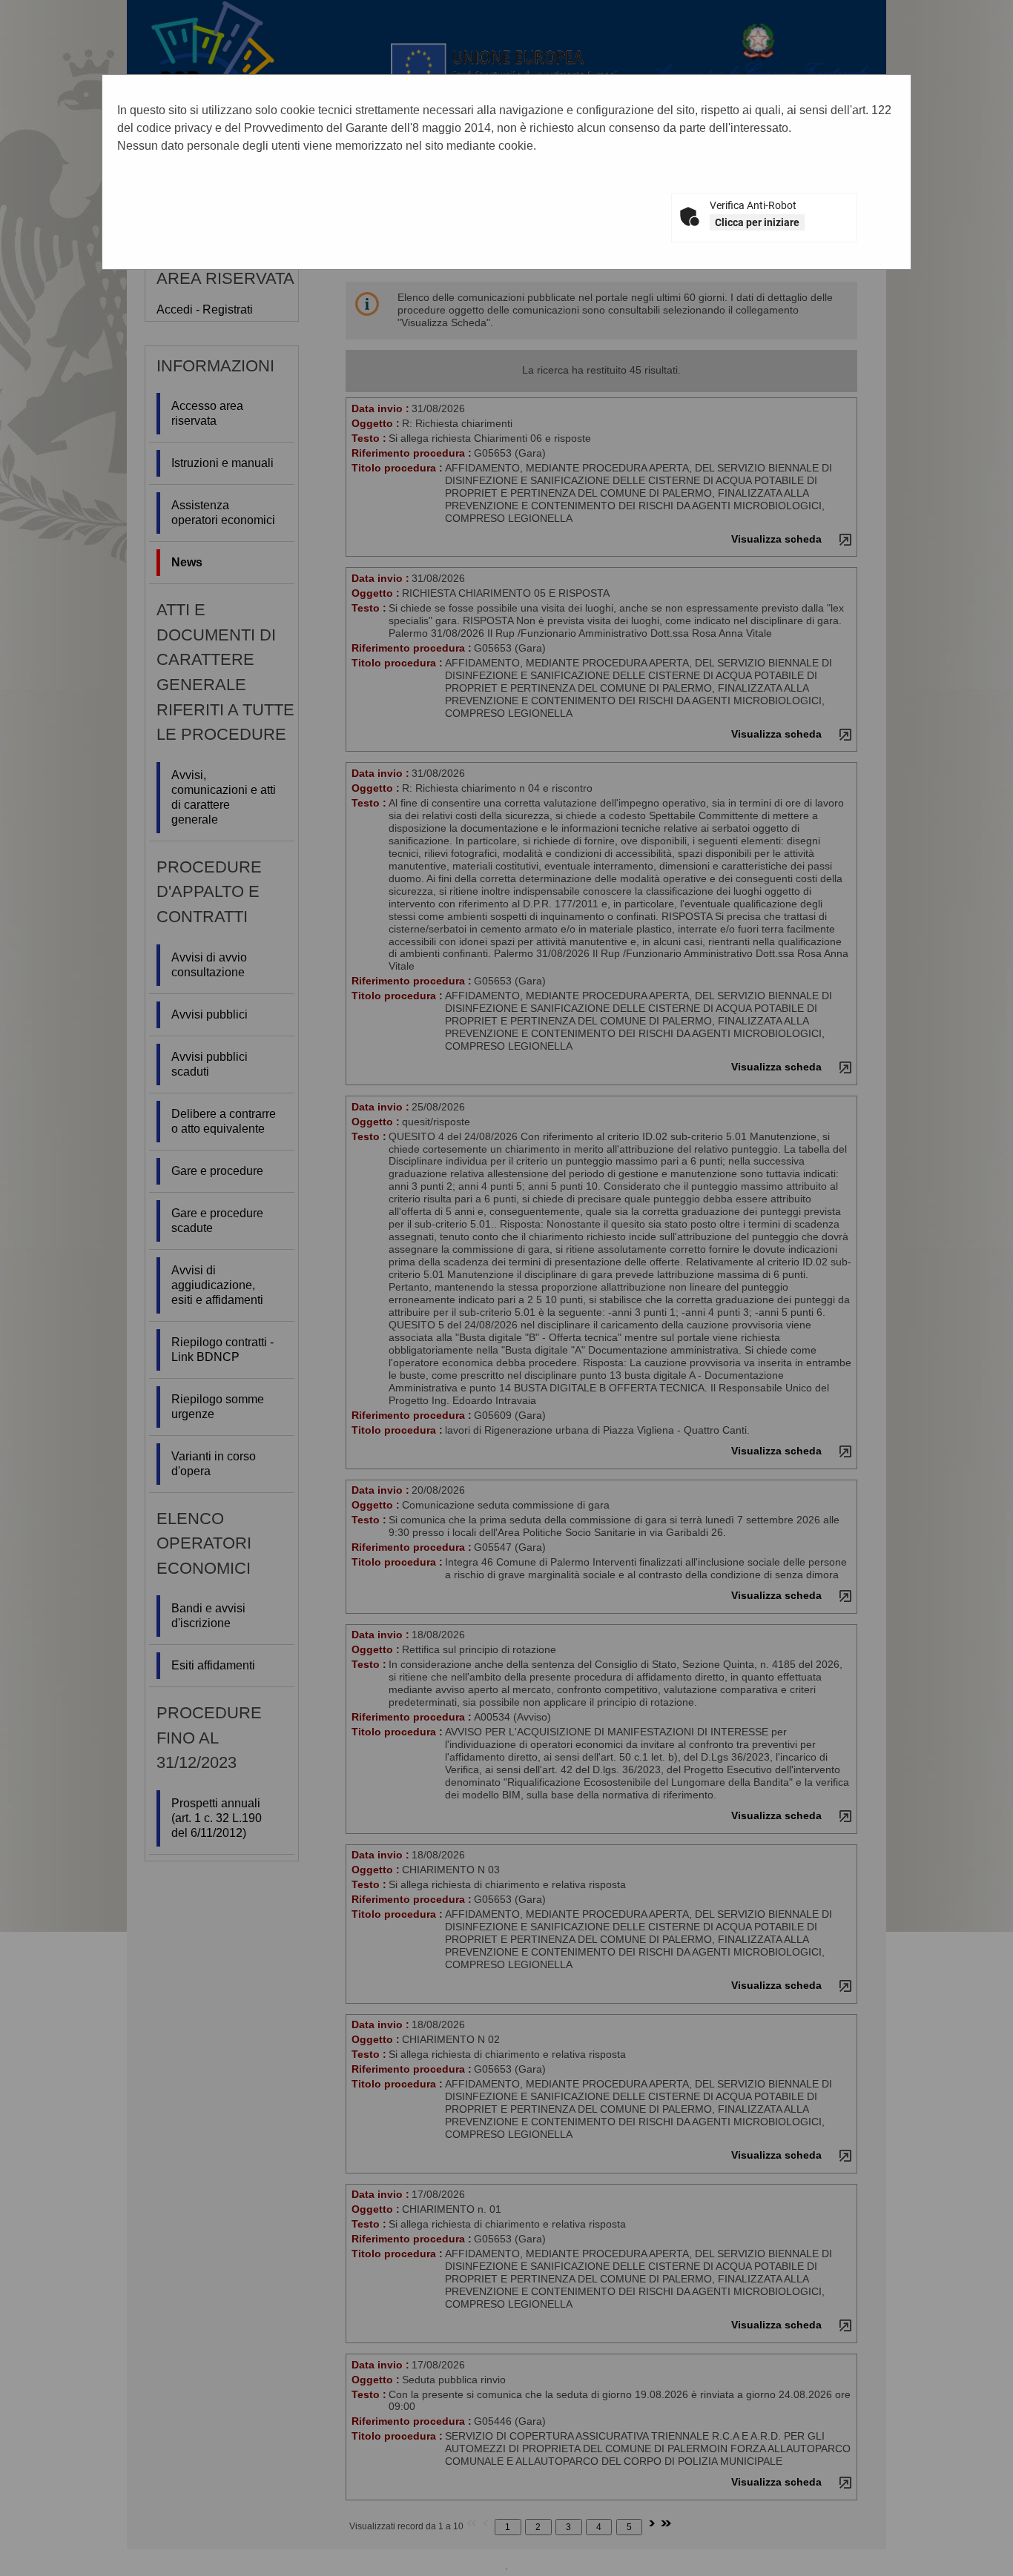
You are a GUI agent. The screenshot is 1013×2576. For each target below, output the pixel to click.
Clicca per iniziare (757, 222)
